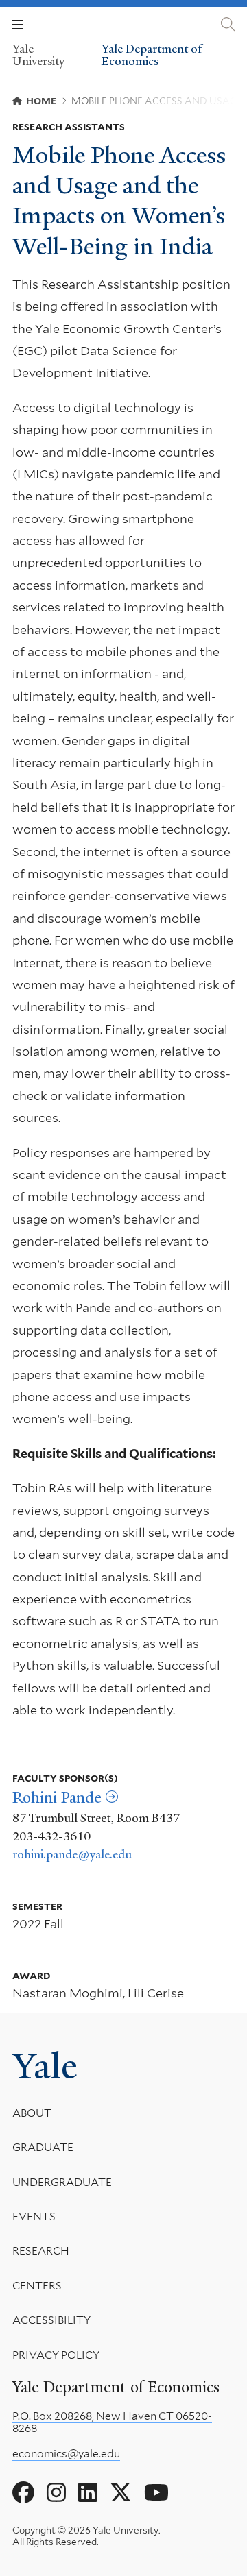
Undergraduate (62, 2182)
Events (34, 2216)
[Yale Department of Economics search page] (228, 24)
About (32, 2113)
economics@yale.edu (66, 2454)
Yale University (38, 55)
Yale (45, 2066)
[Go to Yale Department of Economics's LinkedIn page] (88, 2493)
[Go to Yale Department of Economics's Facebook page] (23, 2493)
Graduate (43, 2147)
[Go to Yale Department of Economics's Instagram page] (56, 2493)
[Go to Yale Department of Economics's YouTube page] (156, 2493)
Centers (37, 2286)
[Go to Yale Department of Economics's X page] (121, 2493)
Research (41, 2251)
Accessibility (51, 2320)
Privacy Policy (56, 2355)
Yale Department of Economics (152, 55)
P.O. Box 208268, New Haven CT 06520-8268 (112, 2422)
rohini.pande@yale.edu (72, 1854)
